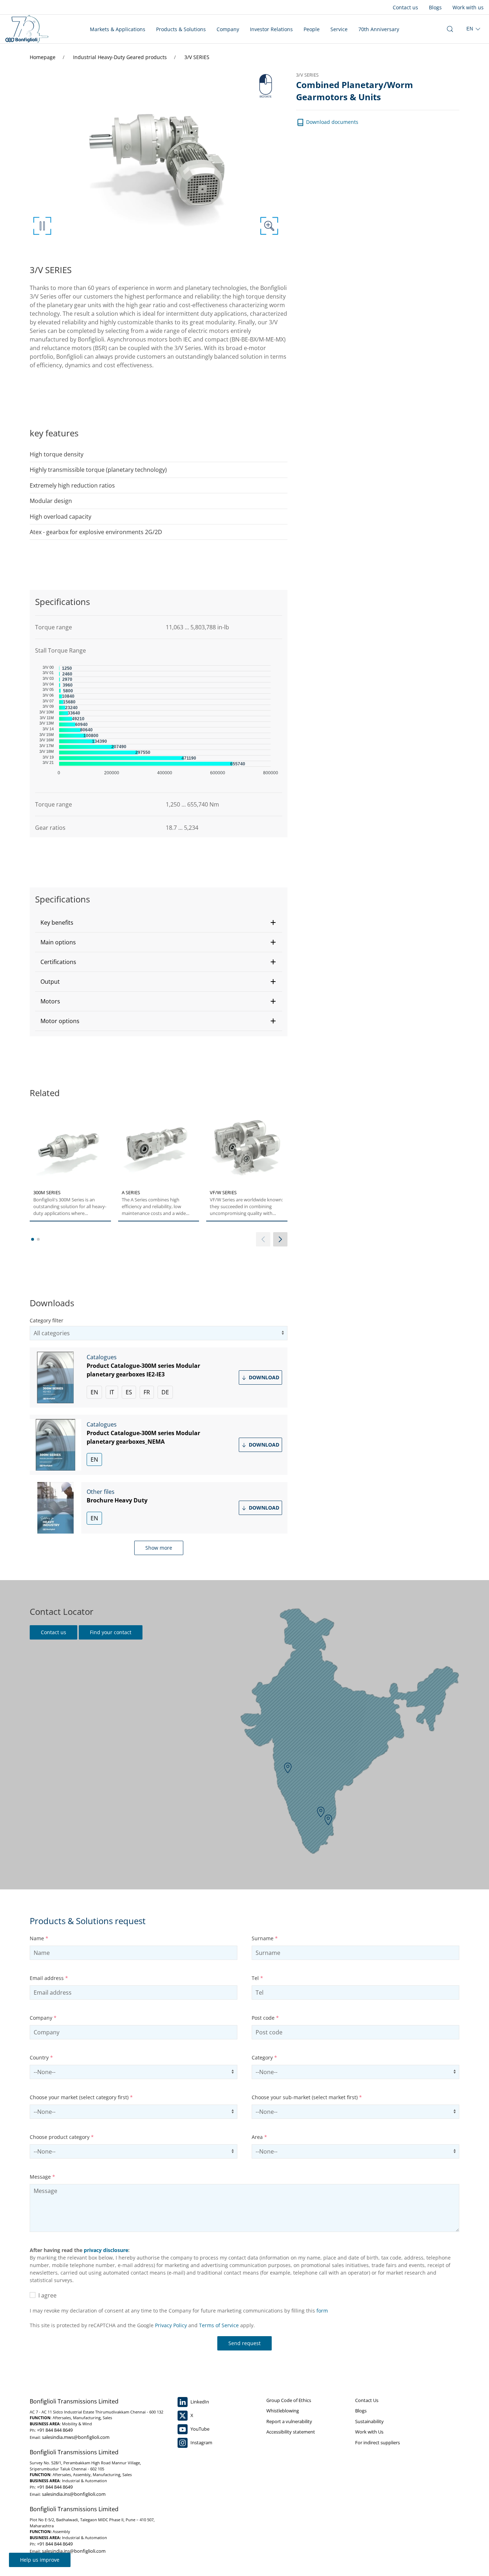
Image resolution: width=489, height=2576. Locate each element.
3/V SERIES (197, 57)
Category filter (47, 1320)
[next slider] (280, 1239)
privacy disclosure (106, 2250)
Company (228, 29)
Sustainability (369, 2421)
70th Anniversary (379, 29)
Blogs (435, 7)
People (312, 29)
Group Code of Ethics (289, 2400)
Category (264, 2057)
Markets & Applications (118, 29)
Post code (265, 2018)
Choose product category (62, 2137)
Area (259, 2137)
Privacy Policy (171, 2325)
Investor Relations (271, 29)
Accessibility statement (291, 2432)
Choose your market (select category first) (81, 2097)
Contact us (405, 7)
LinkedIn (199, 2402)
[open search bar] (450, 29)
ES (129, 1392)
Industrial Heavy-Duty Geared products (121, 57)
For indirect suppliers (377, 2442)
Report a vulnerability (289, 2421)
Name (39, 1938)
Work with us (468, 7)
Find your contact (111, 1632)
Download (263, 1377)
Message (42, 2177)
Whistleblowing (283, 2411)
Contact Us (367, 2400)
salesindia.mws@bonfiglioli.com (76, 2437)
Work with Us (369, 2432)
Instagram (201, 2442)
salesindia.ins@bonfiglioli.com (74, 2494)
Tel (257, 1978)
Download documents (331, 122)
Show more (159, 1548)
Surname (265, 1938)
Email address (49, 1978)
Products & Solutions (181, 29)
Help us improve (40, 2560)
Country (41, 2057)
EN (94, 1392)
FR (147, 1392)
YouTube (199, 2429)
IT (112, 1392)
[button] (159, 923)
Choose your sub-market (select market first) (307, 2097)
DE (165, 1392)
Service (339, 29)
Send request (245, 2343)
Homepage (43, 57)
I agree (46, 2295)
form (322, 2311)
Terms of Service (219, 2325)
